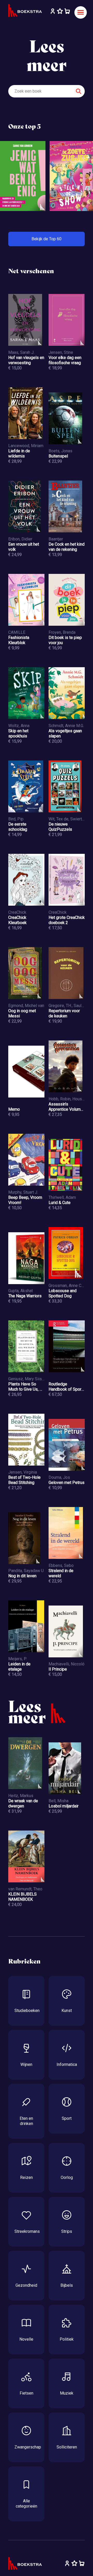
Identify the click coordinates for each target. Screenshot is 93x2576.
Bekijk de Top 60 (47, 239)
